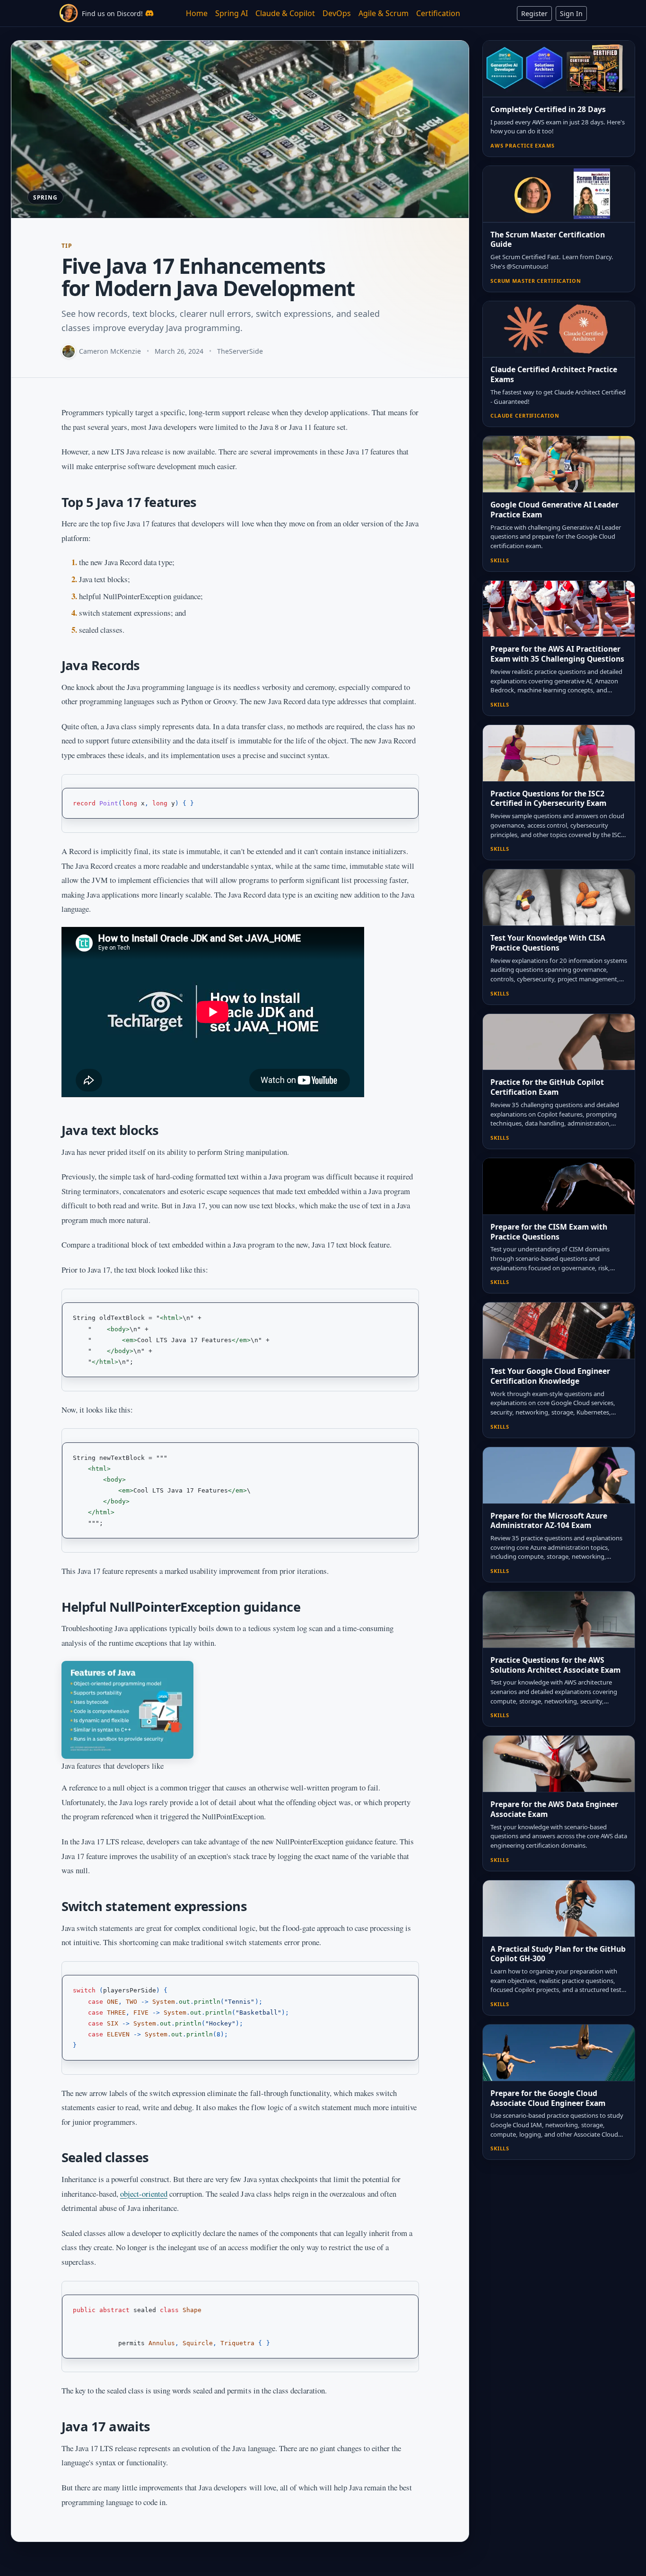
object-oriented (144, 2194)
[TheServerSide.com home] (69, 13)
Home (197, 13)
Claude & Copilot (285, 13)
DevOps (337, 13)
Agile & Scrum (384, 13)
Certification (438, 13)
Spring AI (231, 13)
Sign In (571, 13)
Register (534, 13)
